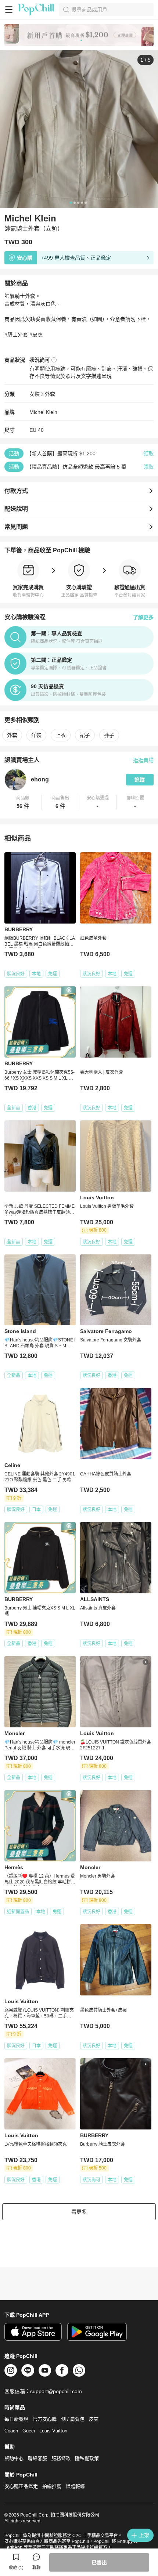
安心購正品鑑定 (21, 2486)
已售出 (99, 2562)
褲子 (109, 735)
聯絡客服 (37, 2458)
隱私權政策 (87, 2458)
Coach (11, 2431)
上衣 (61, 735)
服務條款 (61, 2458)
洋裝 (36, 735)
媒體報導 (75, 2486)
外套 (50, 394)
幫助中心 (14, 2458)
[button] (23, 802)
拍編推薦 (52, 2486)
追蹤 (140, 780)
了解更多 (143, 617)
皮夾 (94, 2419)
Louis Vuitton (53, 2431)
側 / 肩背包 (73, 2419)
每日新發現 (16, 2419)
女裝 (35, 394)
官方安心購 (45, 2419)
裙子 (85, 735)
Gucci (29, 2431)
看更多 (79, 2212)
